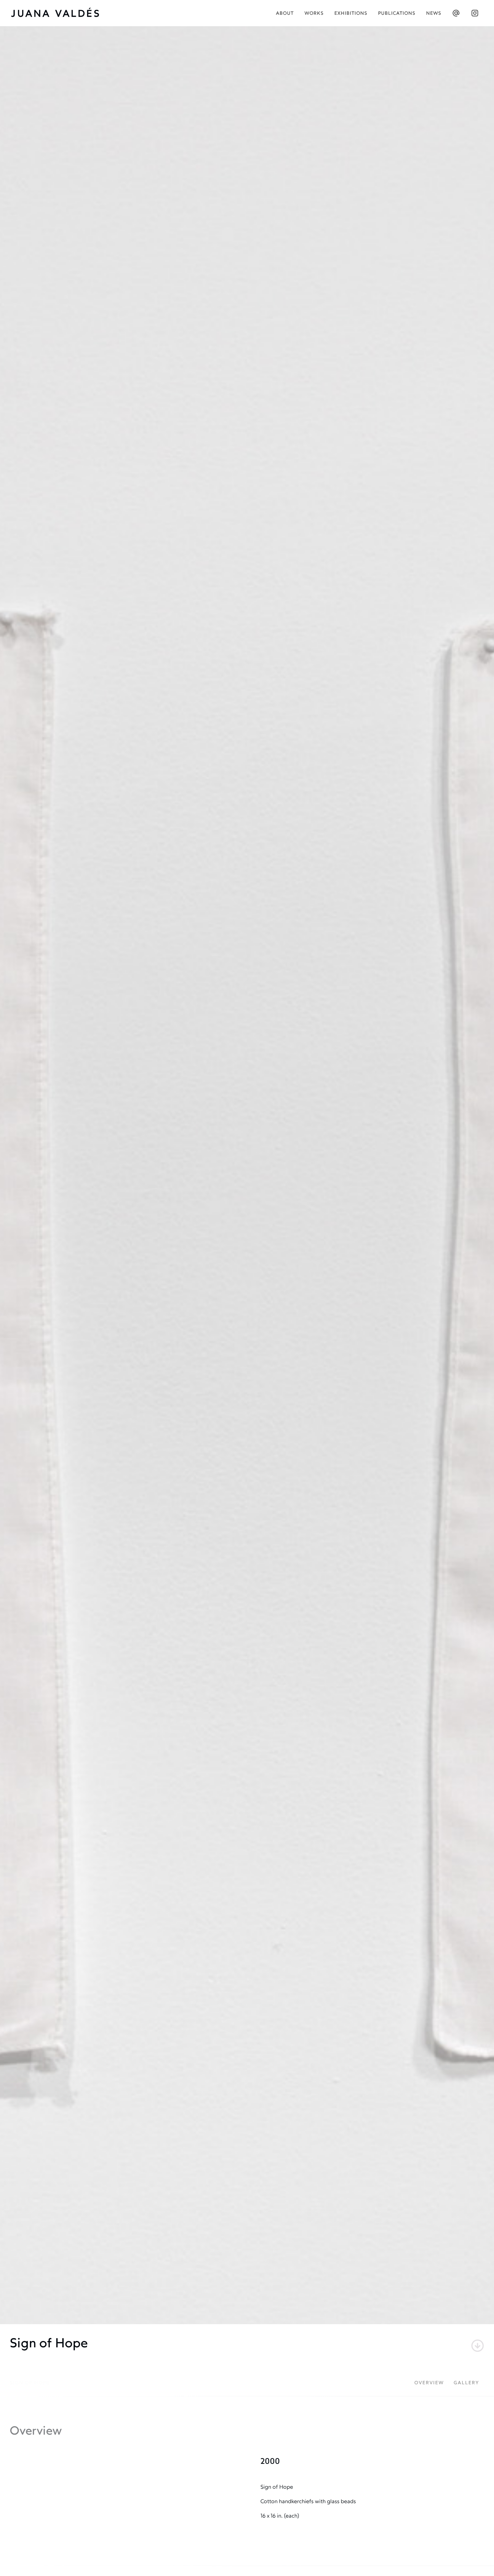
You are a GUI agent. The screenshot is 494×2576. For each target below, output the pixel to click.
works (314, 14)
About (285, 14)
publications (397, 14)
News (434, 14)
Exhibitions (351, 14)
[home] (59, 13)
